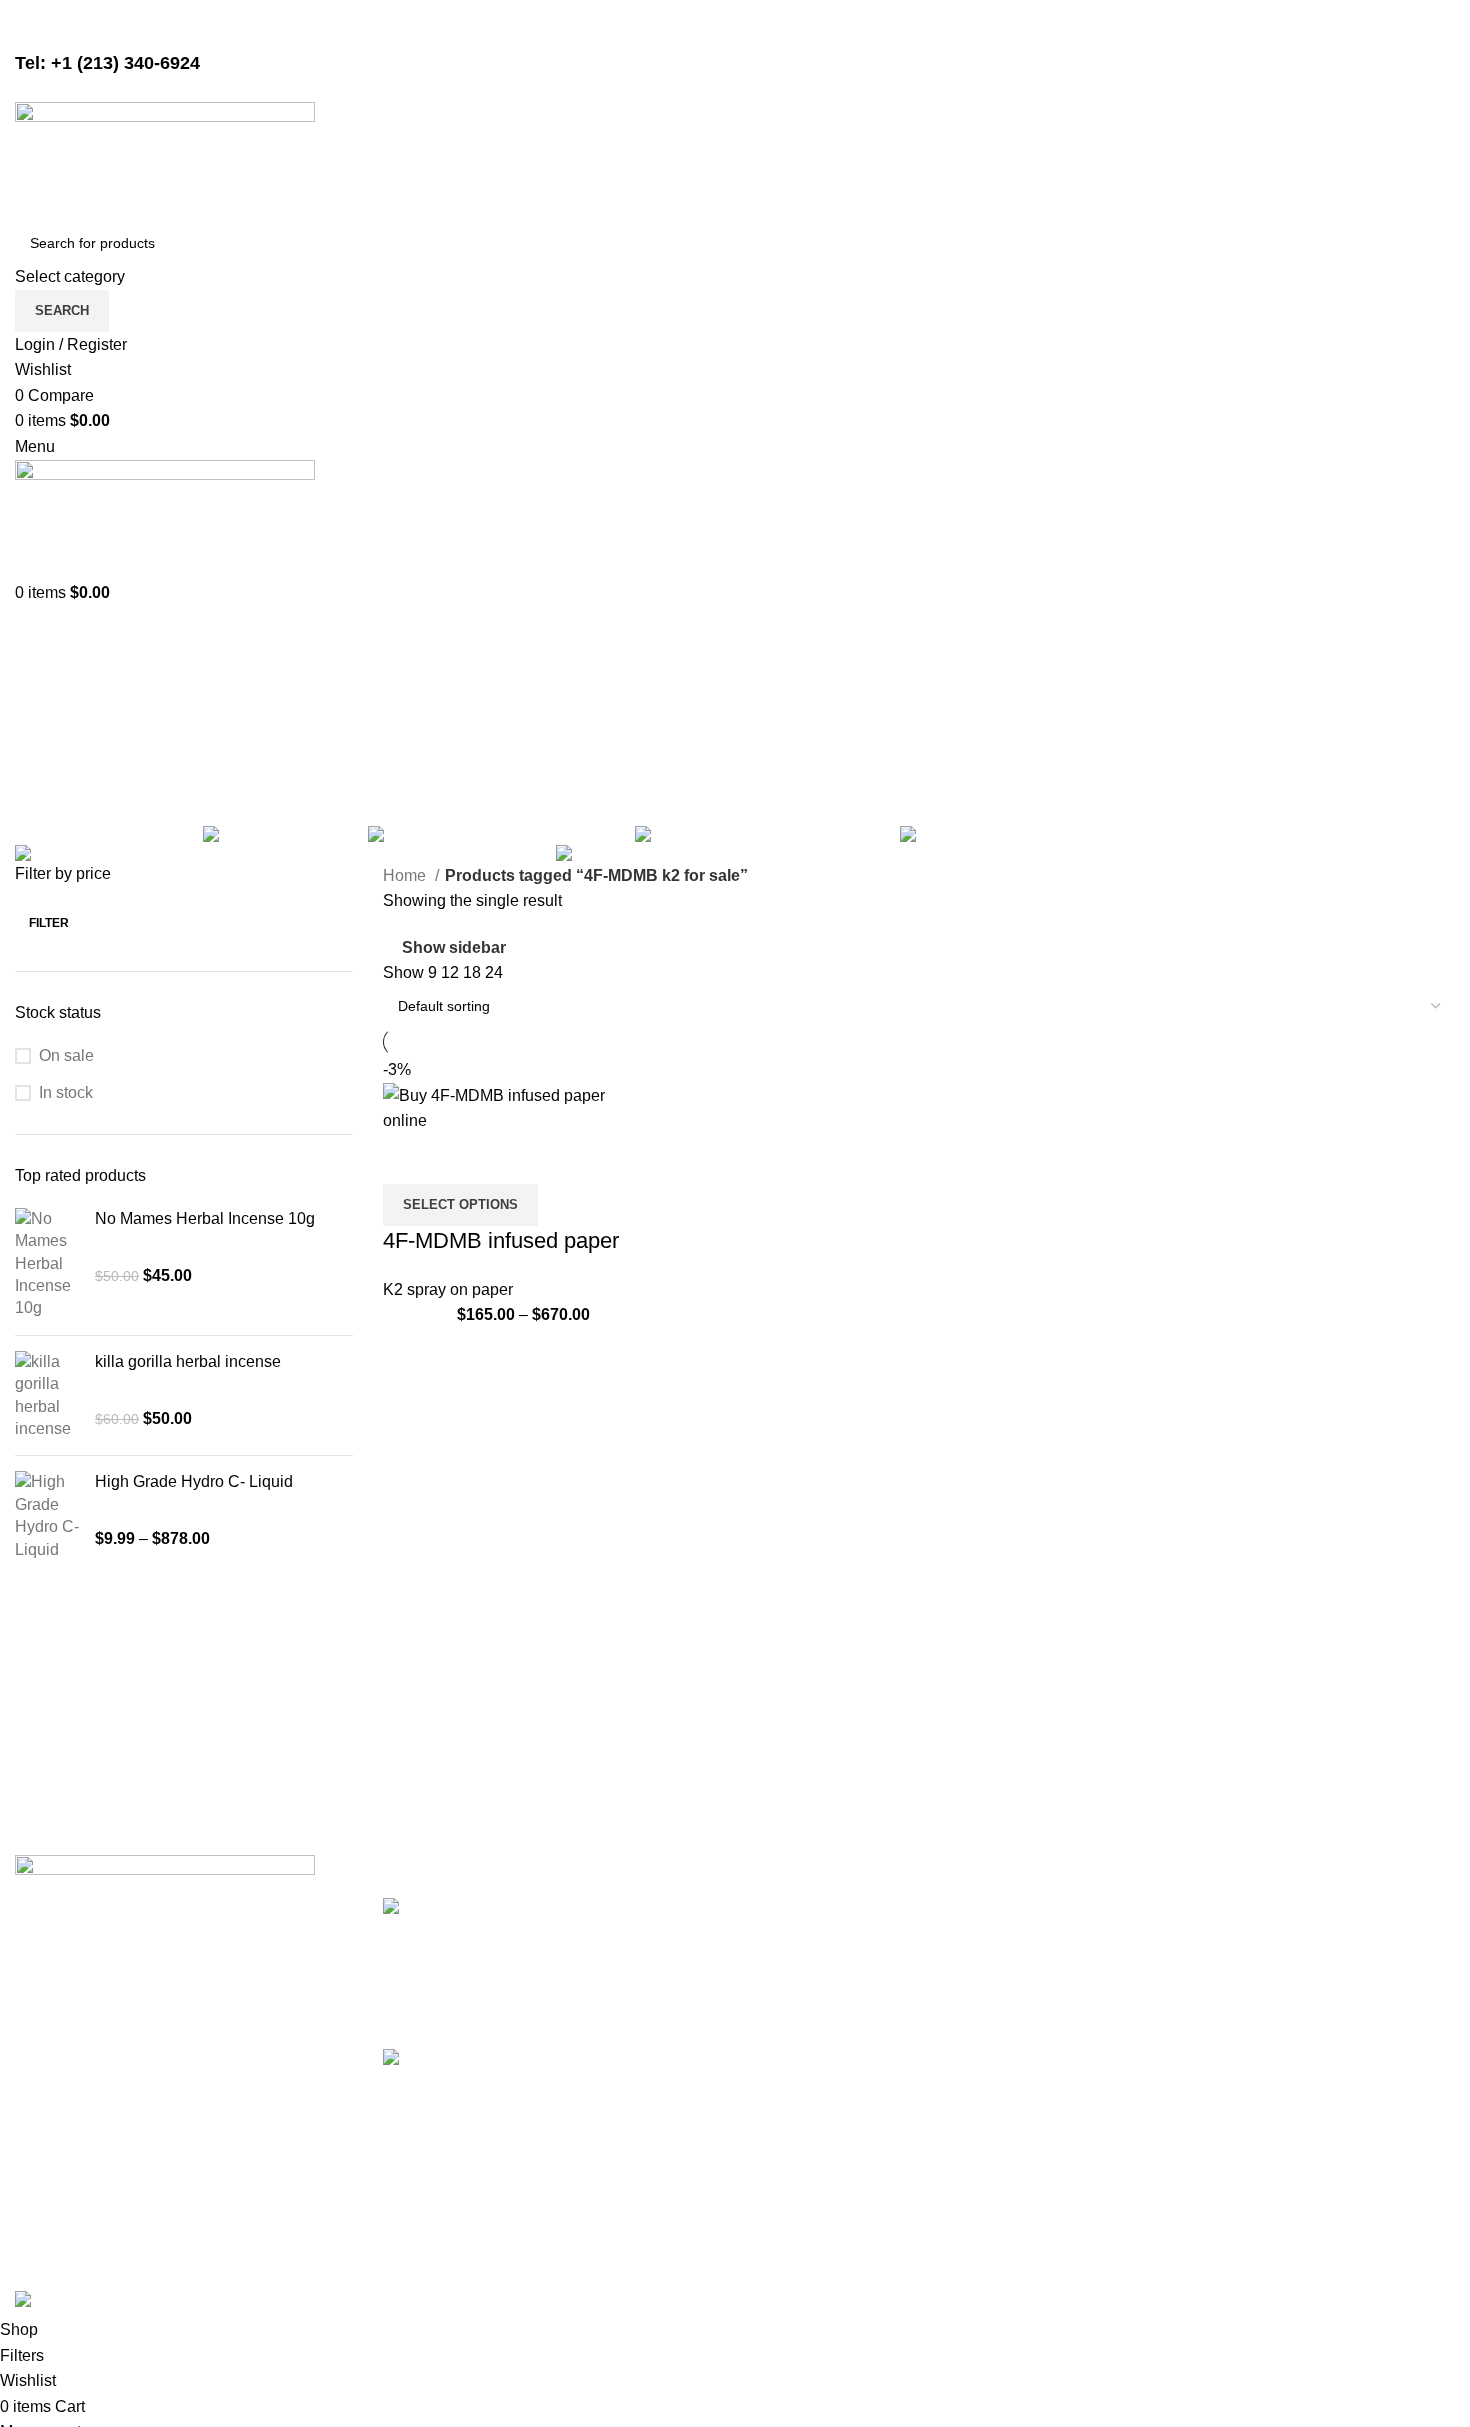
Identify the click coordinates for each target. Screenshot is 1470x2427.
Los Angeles (794, 2020)
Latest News (1039, 2057)
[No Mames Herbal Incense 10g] (47, 1264)
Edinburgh (787, 1983)
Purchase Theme (1301, 2095)
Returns (1023, 1945)
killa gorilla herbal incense (188, 1361)
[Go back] (40, 707)
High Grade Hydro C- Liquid (194, 1481)
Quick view (462, 1159)
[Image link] (165, 1914)
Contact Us (1034, 2020)
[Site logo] (165, 160)
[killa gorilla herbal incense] (47, 1396)
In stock (66, 1092)
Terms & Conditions (1064, 1983)
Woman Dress (1290, 1983)
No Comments (669, 2006)
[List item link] (184, 2123)
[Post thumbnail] (452, 1958)
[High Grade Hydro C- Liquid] (47, 1516)
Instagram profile (1299, 1908)
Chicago (780, 2057)
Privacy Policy (1045, 1908)
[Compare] (408, 1159)
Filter (49, 923)
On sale (66, 1055)
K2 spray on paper (448, 1289)
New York (784, 1908)
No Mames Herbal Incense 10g (205, 1218)
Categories (56, 805)
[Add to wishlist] (516, 1159)
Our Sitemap (1039, 2095)
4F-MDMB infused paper (501, 1240)
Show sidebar (454, 947)
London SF (789, 1945)
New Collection (1294, 1945)
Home (406, 875)
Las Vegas (787, 2095)
